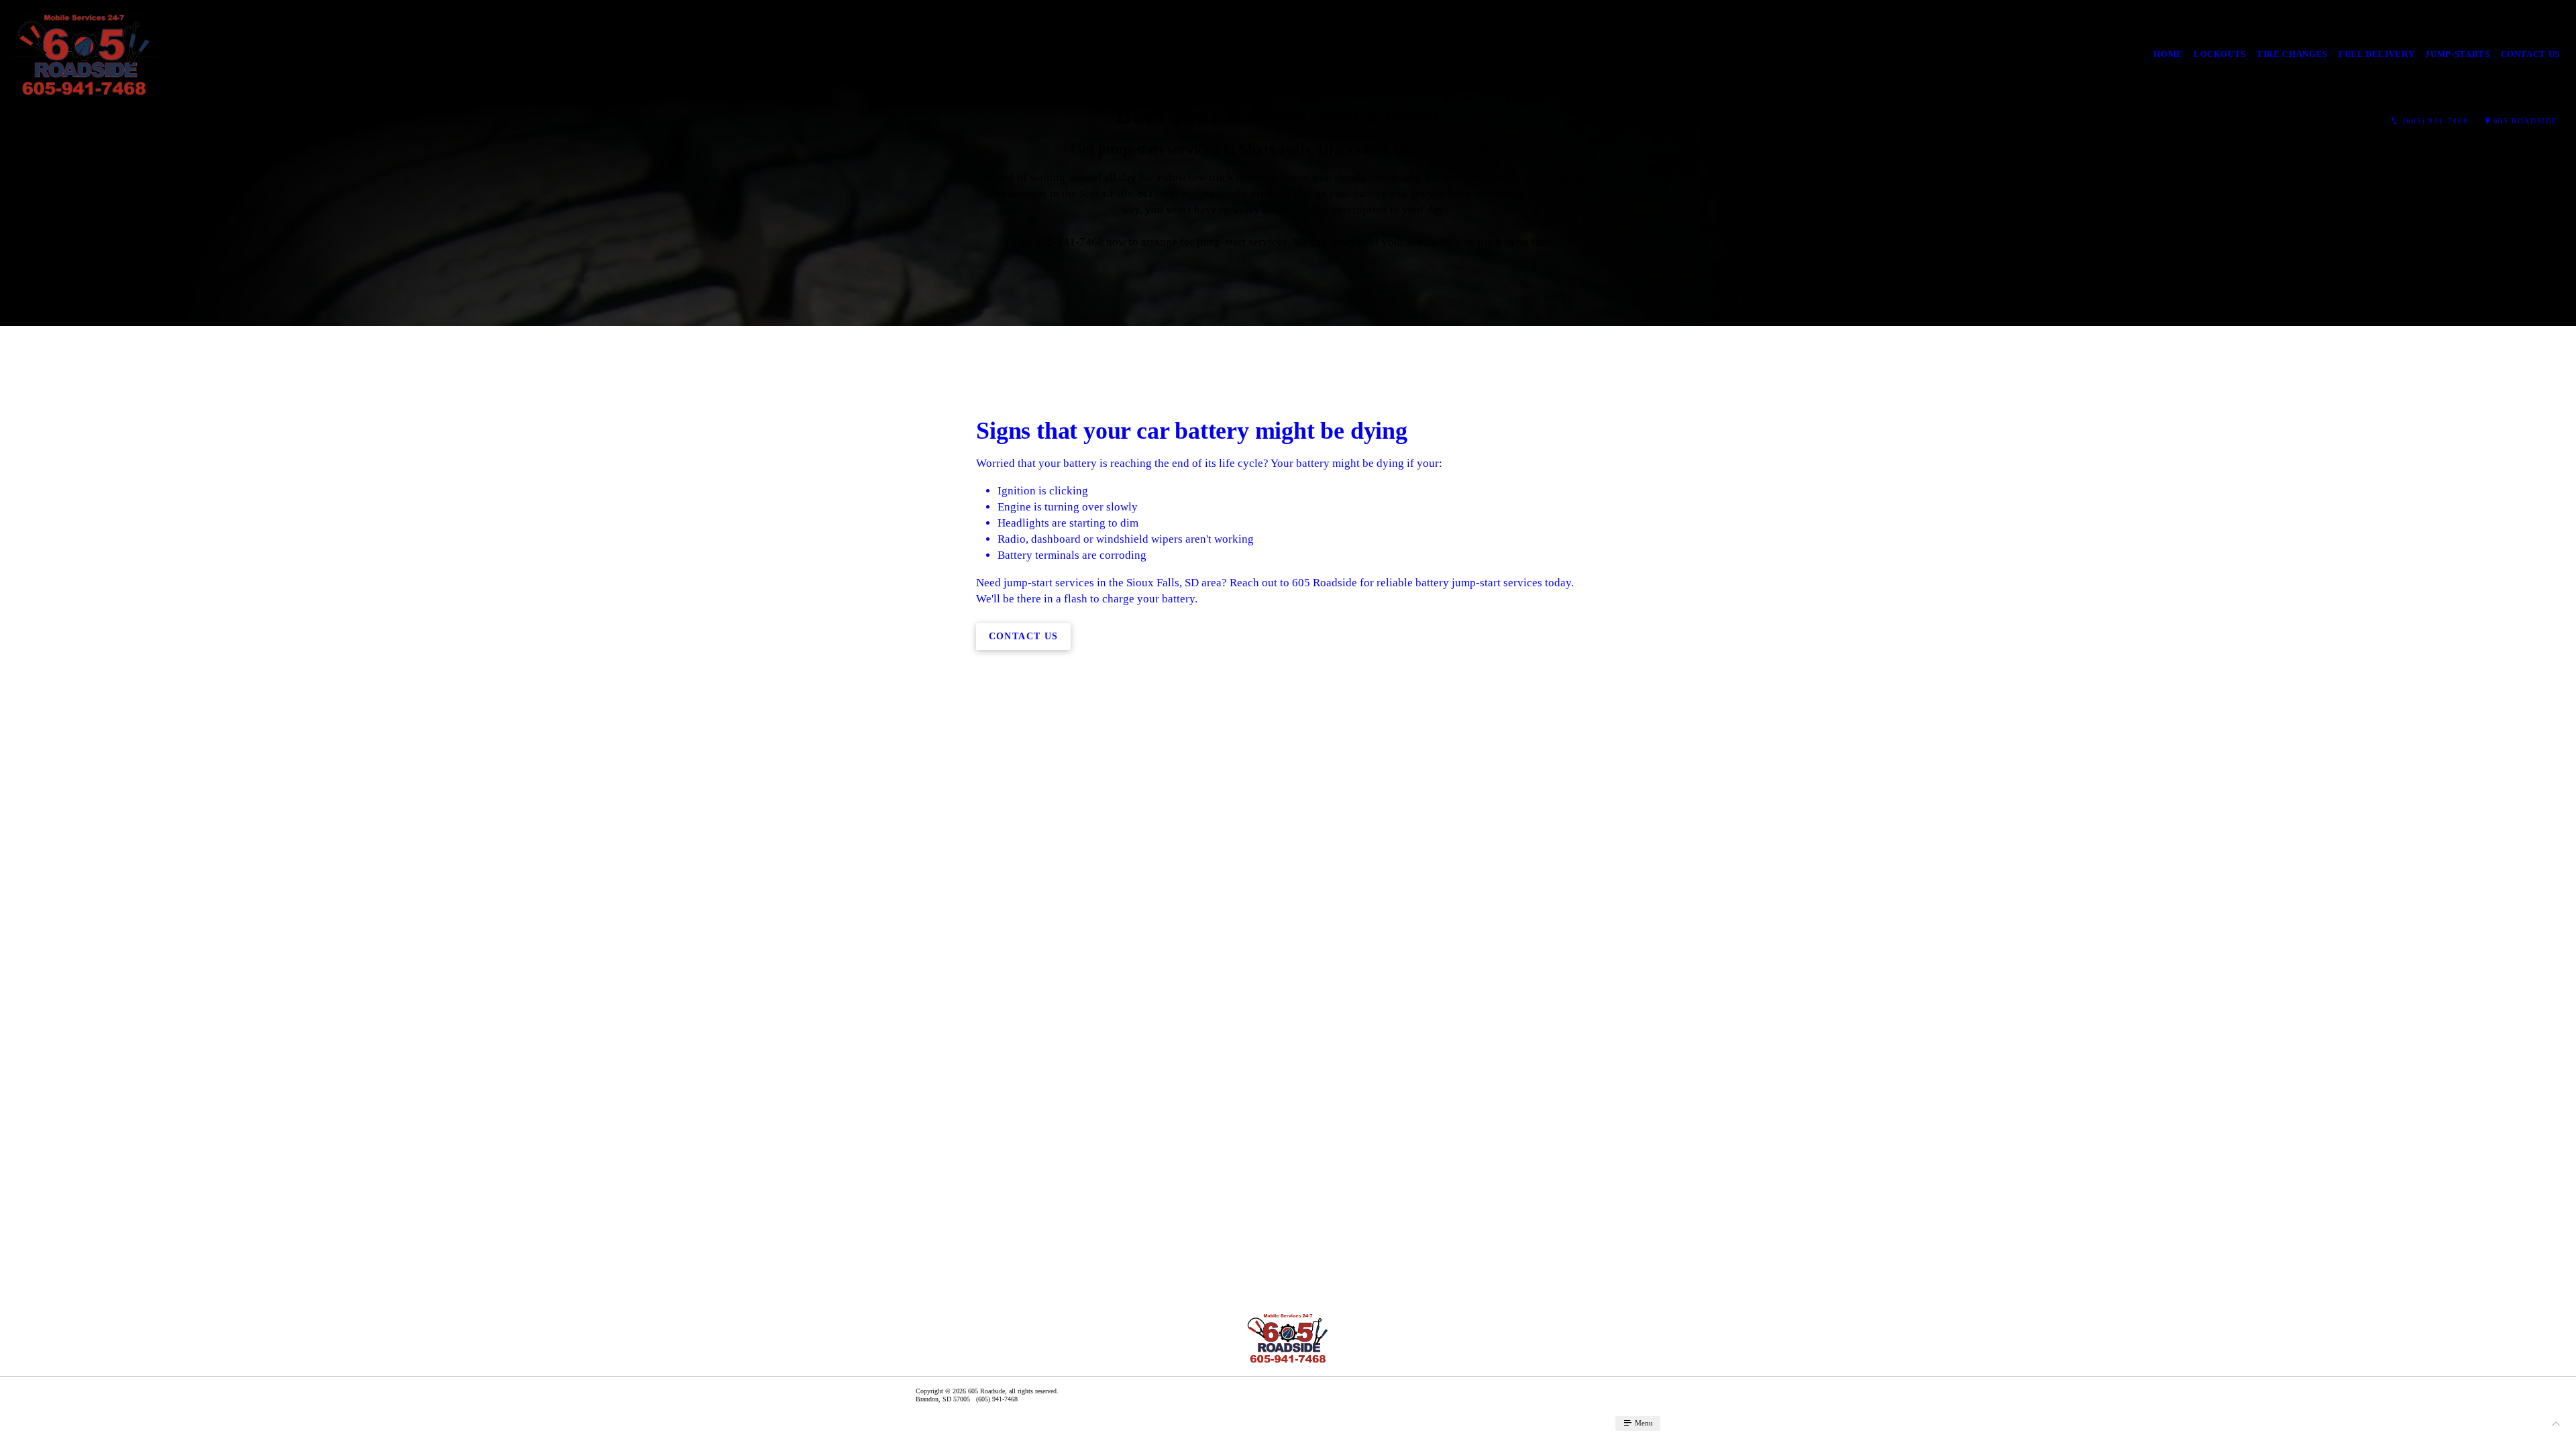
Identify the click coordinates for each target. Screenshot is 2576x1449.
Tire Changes (2292, 54)
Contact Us (2531, 54)
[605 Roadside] (84, 55)
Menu (1643, 1423)
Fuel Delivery (2376, 54)
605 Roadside (2526, 121)
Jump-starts (2457, 54)
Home (2168, 54)
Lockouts (2220, 54)
